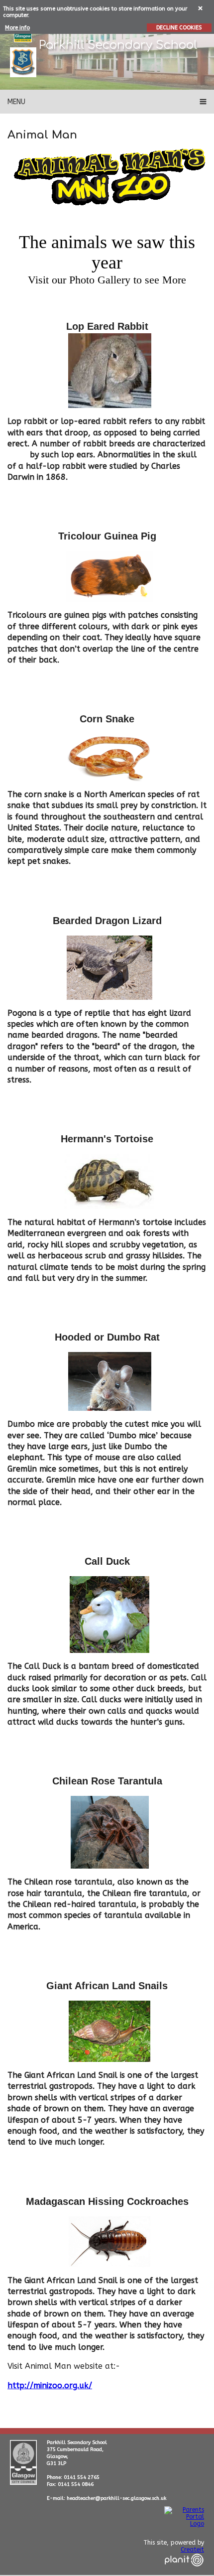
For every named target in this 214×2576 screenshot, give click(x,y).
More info (17, 28)
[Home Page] (23, 62)
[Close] (201, 8)
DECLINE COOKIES (179, 28)
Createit (192, 2550)
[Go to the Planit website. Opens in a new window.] (184, 2573)
